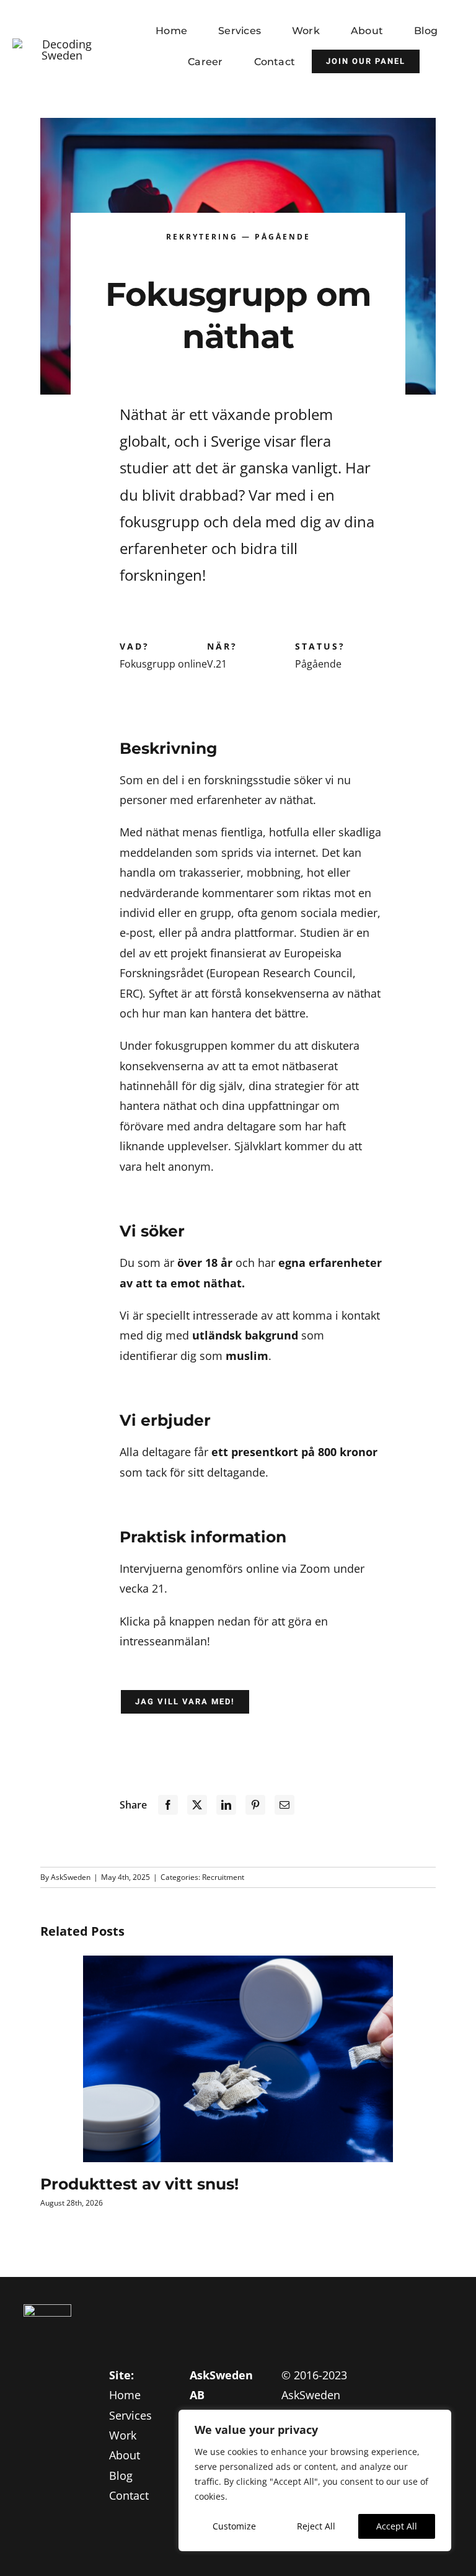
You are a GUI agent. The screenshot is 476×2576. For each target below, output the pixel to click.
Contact (129, 2495)
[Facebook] (168, 1805)
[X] (197, 1805)
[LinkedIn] (226, 1805)
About (125, 2455)
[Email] (284, 1805)
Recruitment (223, 1877)
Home (125, 2395)
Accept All (397, 2526)
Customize (234, 2526)
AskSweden (71, 1877)
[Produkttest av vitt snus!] (238, 2059)
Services (130, 2415)
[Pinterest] (255, 1805)
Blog (121, 2475)
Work (123, 2435)
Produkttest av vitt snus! (139, 2184)
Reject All (316, 2526)
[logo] (62, 44)
